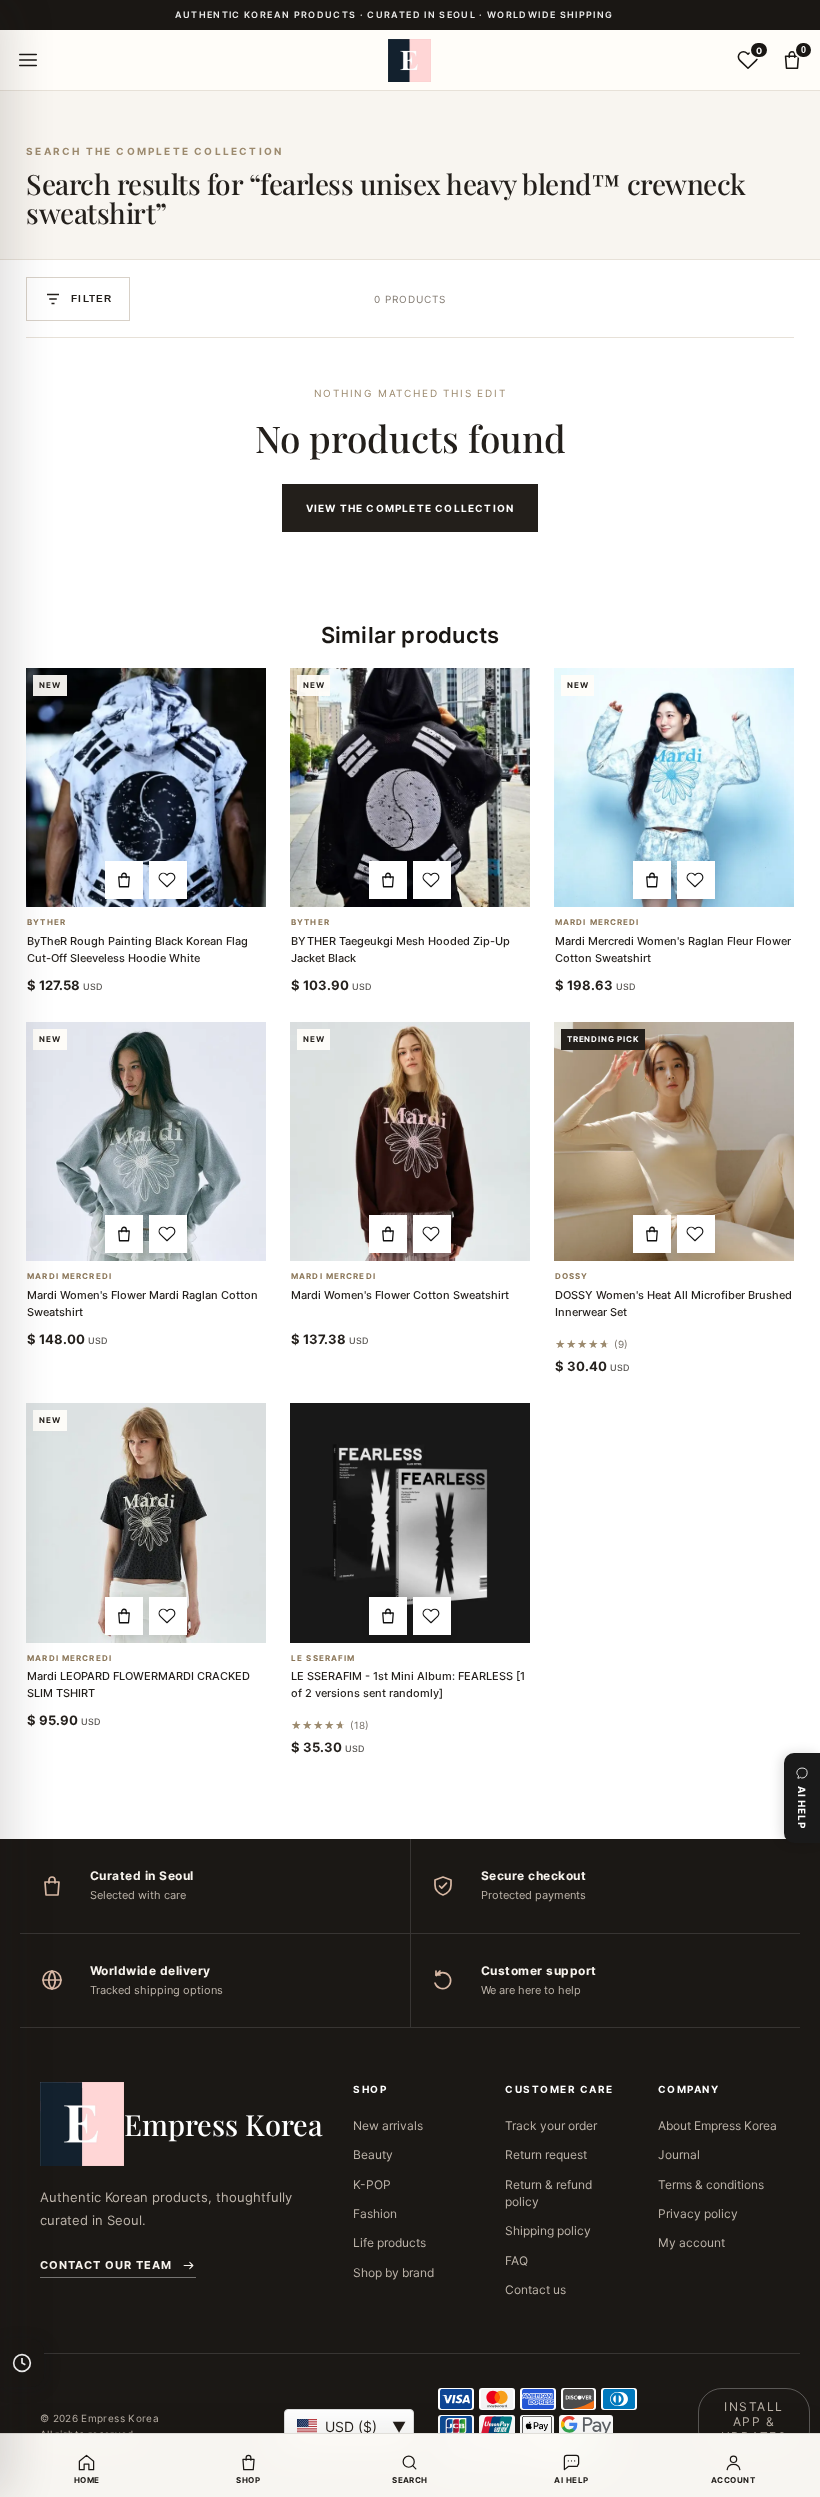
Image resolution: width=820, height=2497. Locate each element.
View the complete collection (410, 508)
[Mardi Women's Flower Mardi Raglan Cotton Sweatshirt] (146, 1142)
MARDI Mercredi (597, 922)
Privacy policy (698, 2213)
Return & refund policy (548, 2193)
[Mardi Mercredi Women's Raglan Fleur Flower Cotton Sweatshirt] (674, 788)
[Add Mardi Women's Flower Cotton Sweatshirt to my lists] (432, 1234)
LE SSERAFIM (323, 1658)
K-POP (372, 2184)
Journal (679, 2154)
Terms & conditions (711, 2184)
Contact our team (106, 2265)
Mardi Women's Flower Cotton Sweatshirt (400, 1295)
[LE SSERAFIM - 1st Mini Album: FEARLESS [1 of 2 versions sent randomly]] (410, 1523)
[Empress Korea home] (410, 60)
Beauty (373, 2154)
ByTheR (46, 922)
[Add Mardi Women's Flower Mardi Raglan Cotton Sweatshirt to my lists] (168, 1234)
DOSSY (572, 1276)
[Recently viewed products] (22, 2363)
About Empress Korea (717, 2125)
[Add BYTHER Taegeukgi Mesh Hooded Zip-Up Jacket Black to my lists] (432, 880)
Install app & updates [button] (754, 2421)
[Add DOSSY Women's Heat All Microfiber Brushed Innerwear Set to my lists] (696, 1234)
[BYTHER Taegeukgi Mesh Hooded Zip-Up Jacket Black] (410, 788)
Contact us (535, 2289)
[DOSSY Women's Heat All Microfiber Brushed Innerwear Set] (674, 1142)
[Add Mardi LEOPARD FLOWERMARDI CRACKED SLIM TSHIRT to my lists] (168, 1616)
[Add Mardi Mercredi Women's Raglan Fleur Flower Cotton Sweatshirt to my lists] (696, 880)
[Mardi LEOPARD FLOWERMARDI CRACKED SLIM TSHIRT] (146, 1523)
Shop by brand (393, 2272)
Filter (91, 298)
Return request (546, 2154)
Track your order (551, 2125)
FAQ (516, 2260)
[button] (124, 880)
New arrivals (388, 2125)
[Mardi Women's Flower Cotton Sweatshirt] (410, 1142)
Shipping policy (548, 2230)
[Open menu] (28, 60)
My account (691, 2242)
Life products (389, 2242)
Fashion (375, 2213)
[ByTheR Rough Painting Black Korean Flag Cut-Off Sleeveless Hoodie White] (146, 788)
